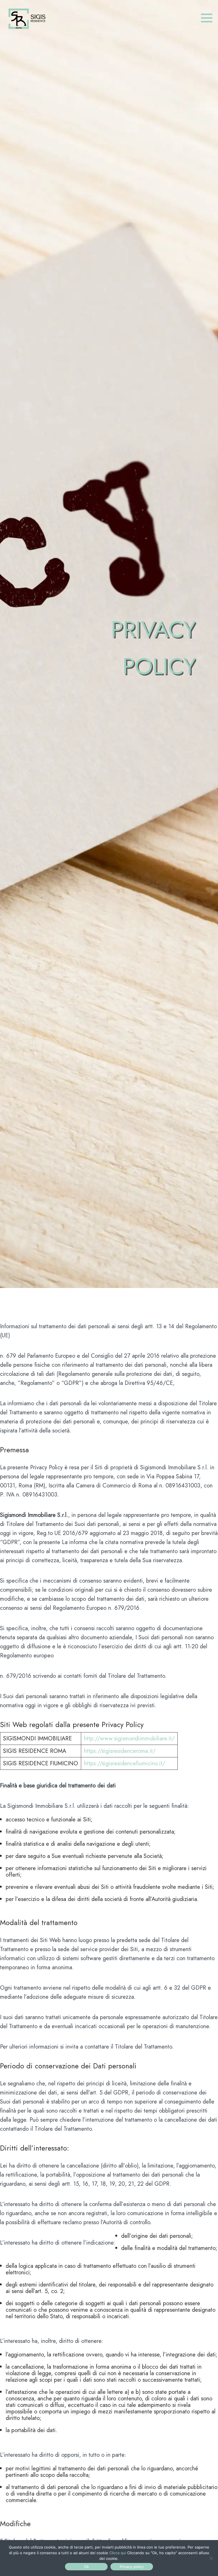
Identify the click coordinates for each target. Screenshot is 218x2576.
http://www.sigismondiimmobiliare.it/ (129, 1739)
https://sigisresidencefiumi (116, 1763)
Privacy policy (132, 2567)
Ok (86, 2567)
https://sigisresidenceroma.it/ (120, 1751)
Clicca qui (118, 2553)
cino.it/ (156, 1763)
